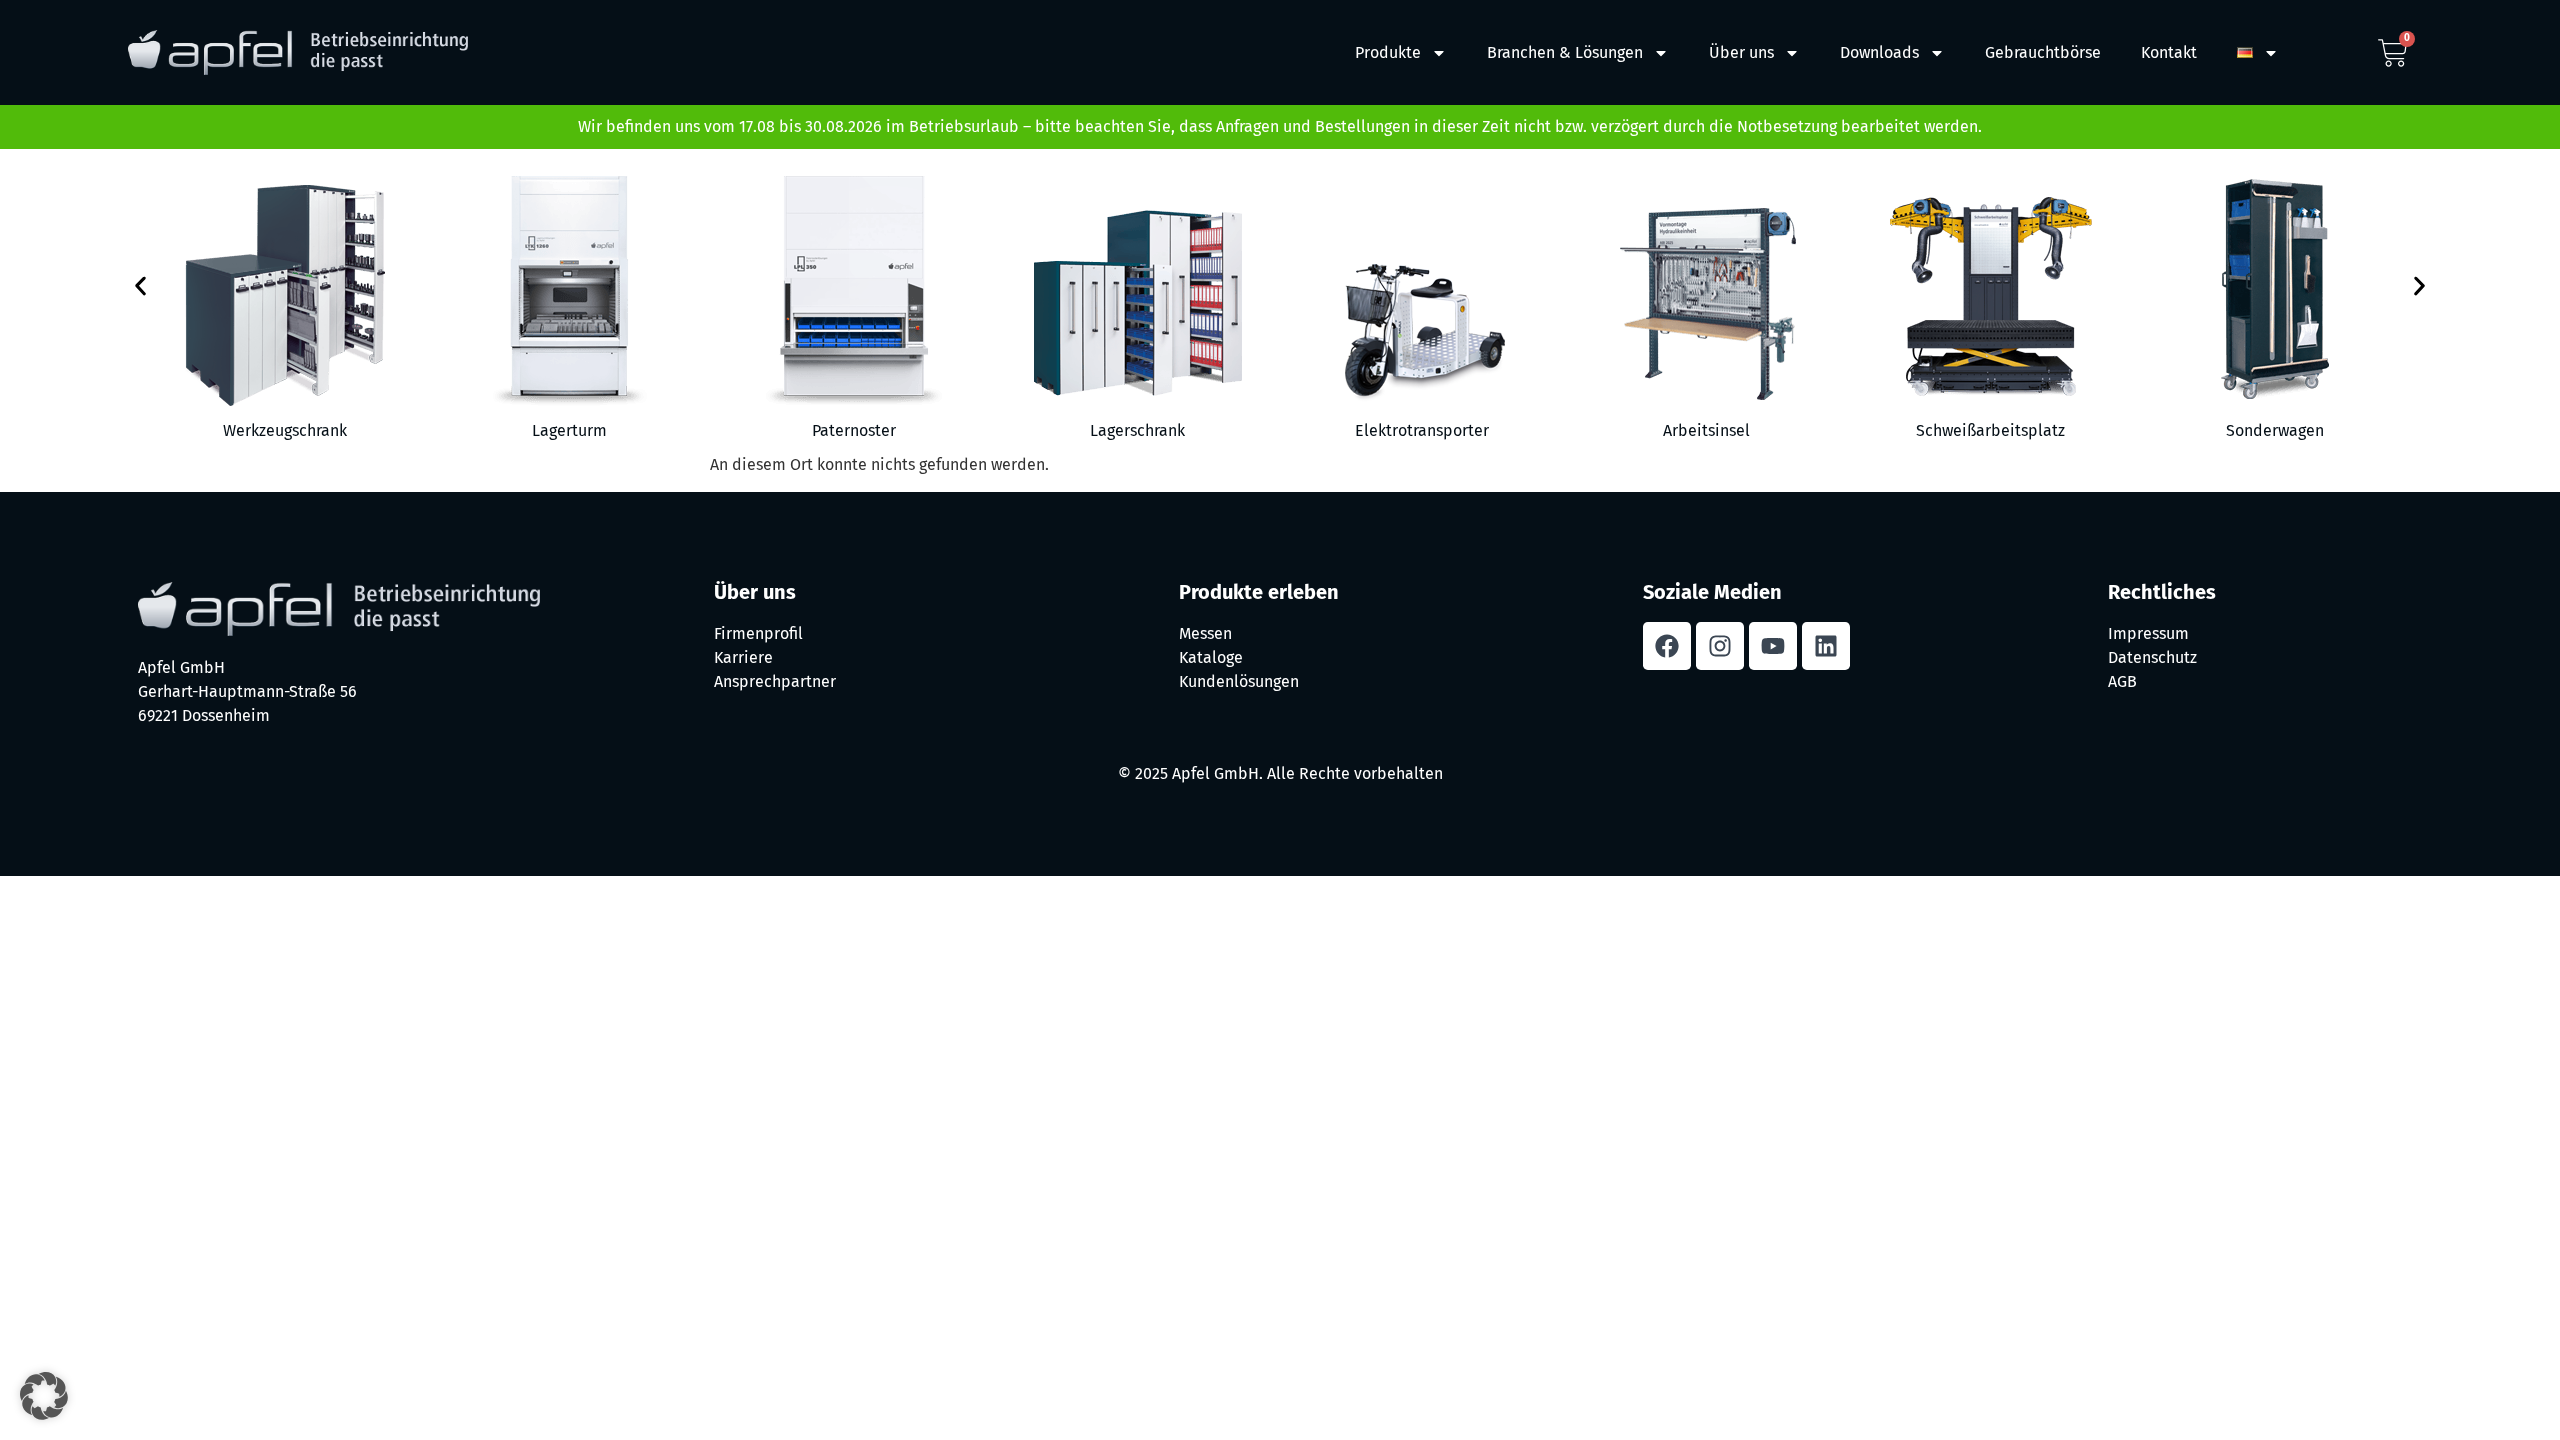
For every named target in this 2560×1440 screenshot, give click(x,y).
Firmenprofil (758, 633)
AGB (2122, 681)
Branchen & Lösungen (1565, 52)
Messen (1205, 633)
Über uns (1741, 52)
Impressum (2148, 633)
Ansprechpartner (775, 681)
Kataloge (1211, 657)
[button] (140, 286)
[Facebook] (1667, 646)
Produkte (1388, 52)
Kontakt (2169, 52)
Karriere (743, 657)
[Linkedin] (1826, 646)
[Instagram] (1720, 646)
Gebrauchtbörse (2043, 52)
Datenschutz (2152, 657)
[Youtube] (1773, 646)
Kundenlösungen (1239, 681)
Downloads (1879, 52)
